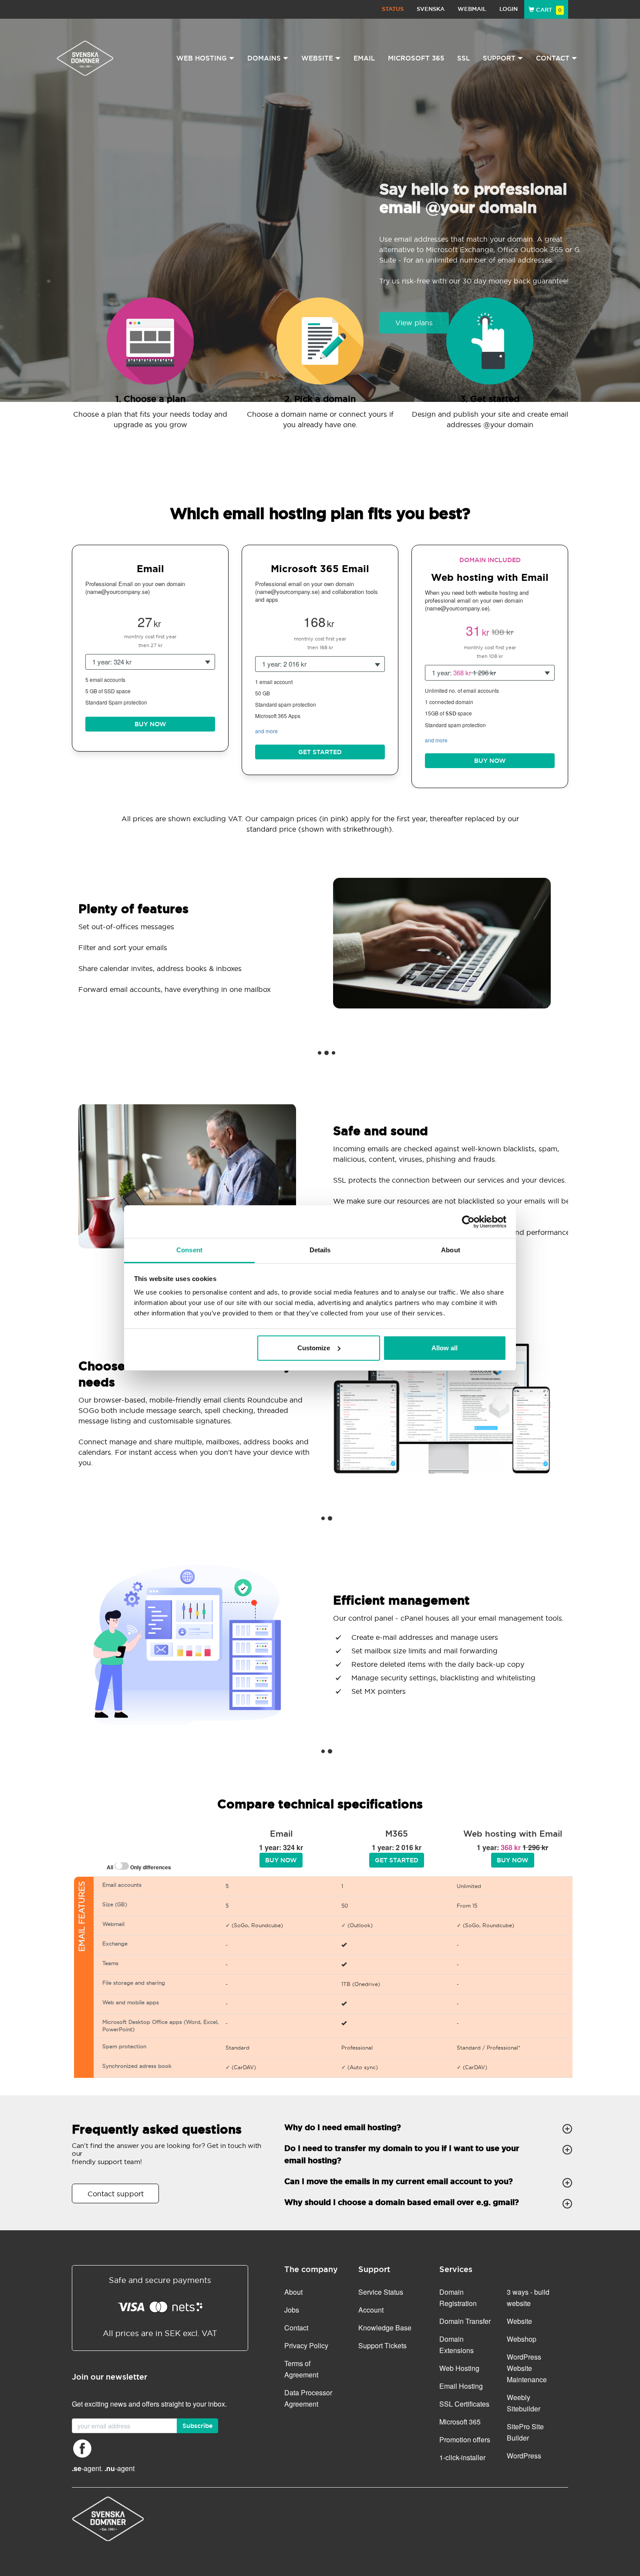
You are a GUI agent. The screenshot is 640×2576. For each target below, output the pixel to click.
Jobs (292, 2310)
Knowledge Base (385, 2328)
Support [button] (499, 58)
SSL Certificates (464, 2404)
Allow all (445, 1348)
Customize (314, 1348)
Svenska (431, 9)
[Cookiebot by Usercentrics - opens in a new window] (468, 1222)
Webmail (472, 9)
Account (371, 2310)
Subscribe (197, 2426)
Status (393, 9)
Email (364, 58)
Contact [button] (553, 58)
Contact (296, 2328)
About (293, 2292)
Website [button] (317, 58)
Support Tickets (382, 2345)
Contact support (116, 2194)
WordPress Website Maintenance (527, 2368)
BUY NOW (150, 724)
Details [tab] (320, 1250)
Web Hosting (459, 2368)
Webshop (522, 2339)
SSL (463, 58)
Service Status (381, 2292)
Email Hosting (461, 2386)
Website (519, 2321)
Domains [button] (264, 58)
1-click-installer (462, 2457)
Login (509, 9)
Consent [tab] (189, 1250)
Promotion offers (465, 2439)
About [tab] (451, 1250)
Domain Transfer (465, 2321)
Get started (320, 752)
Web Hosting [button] (202, 58)
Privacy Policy (306, 2345)
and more (266, 731)
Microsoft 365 (416, 58)
